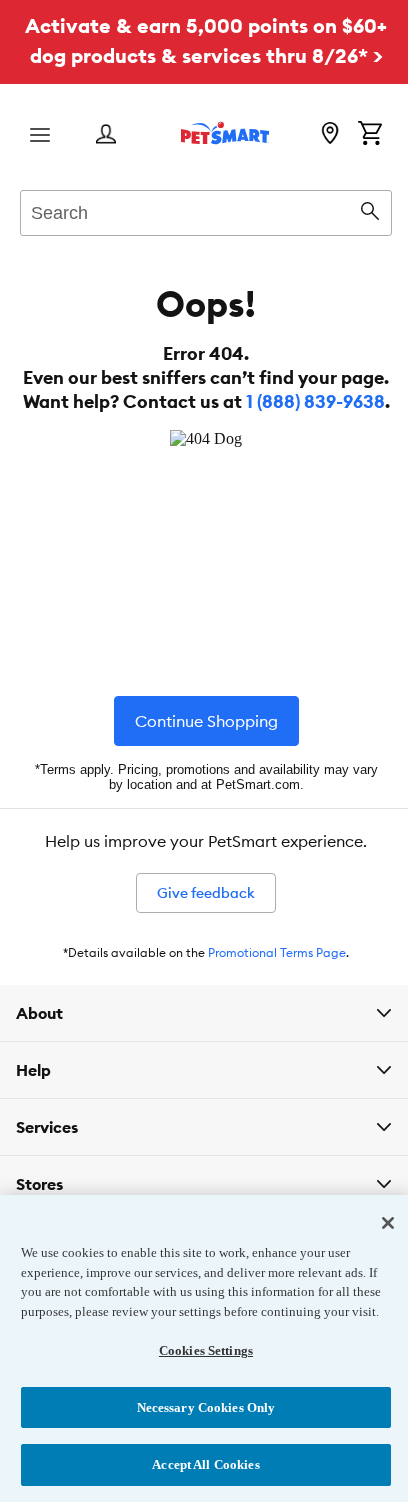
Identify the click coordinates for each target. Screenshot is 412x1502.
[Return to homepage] (225, 133)
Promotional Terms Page (277, 952)
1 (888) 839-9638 (315, 401)
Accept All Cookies (198, 1464)
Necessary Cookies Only (198, 1407)
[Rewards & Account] (106, 135)
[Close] (373, 1204)
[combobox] (206, 210)
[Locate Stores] (330, 135)
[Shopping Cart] (370, 135)
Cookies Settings (198, 1350)
